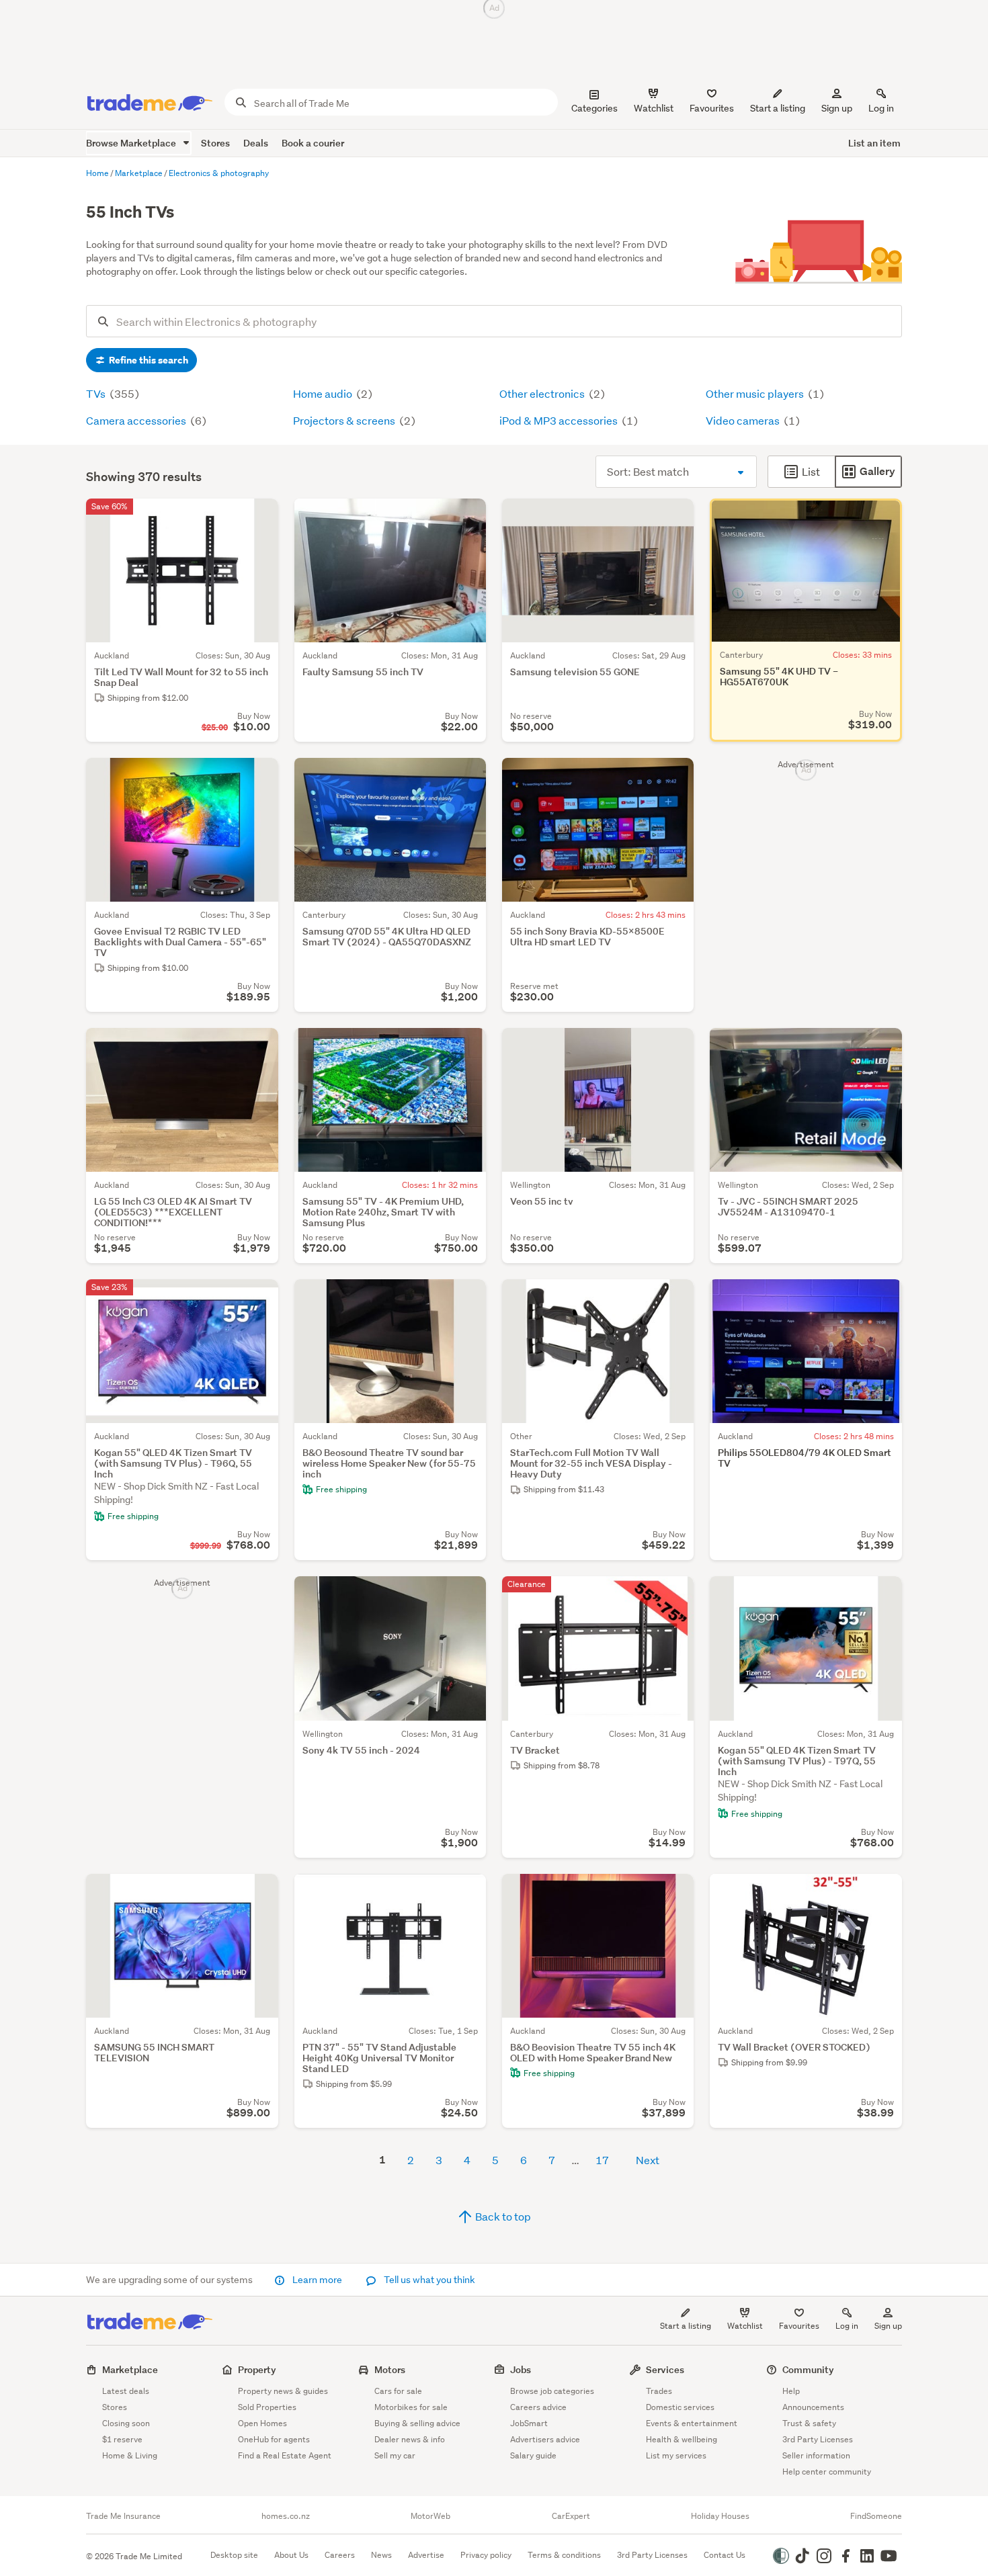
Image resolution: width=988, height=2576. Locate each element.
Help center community (827, 2472)
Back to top (502, 2216)
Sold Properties (267, 2407)
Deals (256, 143)
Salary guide (533, 2455)
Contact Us (725, 2555)
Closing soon (126, 2423)
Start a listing (686, 2326)
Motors (390, 2369)
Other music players (756, 393)
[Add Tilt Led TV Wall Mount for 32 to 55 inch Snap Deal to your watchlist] (259, 517)
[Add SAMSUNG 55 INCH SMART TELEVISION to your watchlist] (259, 1893)
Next (648, 2160)
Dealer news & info (410, 2439)
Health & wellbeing (682, 2439)
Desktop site (234, 2555)
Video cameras (744, 420)
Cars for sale (398, 2391)
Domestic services (680, 2407)
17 (602, 2160)
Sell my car (395, 2455)
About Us (291, 2555)
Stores (215, 143)
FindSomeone (876, 2516)
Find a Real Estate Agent (285, 2455)
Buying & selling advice (417, 2423)
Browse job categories (552, 2391)
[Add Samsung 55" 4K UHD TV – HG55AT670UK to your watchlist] (883, 517)
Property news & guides (283, 2391)
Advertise (426, 2555)
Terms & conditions (564, 2555)
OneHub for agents (274, 2439)
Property (257, 2369)
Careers (340, 2555)
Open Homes (262, 2423)
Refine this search (148, 360)
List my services (676, 2455)
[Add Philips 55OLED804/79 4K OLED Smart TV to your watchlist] (883, 1298)
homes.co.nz (286, 2516)
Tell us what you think (428, 2280)
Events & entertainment (692, 2423)
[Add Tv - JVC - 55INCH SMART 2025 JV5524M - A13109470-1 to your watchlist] (883, 1047)
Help (791, 2391)
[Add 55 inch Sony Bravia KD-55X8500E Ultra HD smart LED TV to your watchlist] (675, 777)
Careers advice (538, 2407)
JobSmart (529, 2423)
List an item (874, 143)
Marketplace (130, 2369)
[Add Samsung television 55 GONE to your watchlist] (675, 517)
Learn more (317, 2280)
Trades (659, 2391)
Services (665, 2369)
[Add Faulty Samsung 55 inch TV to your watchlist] (467, 517)
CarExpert (571, 2516)
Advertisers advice (545, 2439)
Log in (881, 108)
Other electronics (543, 393)
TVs (97, 393)
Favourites (799, 2326)
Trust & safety (809, 2423)
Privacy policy (486, 2555)
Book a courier (313, 143)
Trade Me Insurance (123, 2516)
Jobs (521, 2369)
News (381, 2555)
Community (808, 2369)
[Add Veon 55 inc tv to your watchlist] (675, 1047)
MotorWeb (430, 2516)
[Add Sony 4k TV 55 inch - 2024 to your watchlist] (467, 1595)
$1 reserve (122, 2439)
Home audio (324, 393)
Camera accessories (137, 420)
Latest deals (126, 2391)
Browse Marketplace (132, 143)
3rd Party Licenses (818, 2439)
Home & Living (130, 2455)
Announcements (813, 2407)
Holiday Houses (720, 2516)
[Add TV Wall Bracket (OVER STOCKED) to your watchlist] (883, 1893)
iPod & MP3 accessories (560, 420)
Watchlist (745, 2326)
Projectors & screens (345, 420)
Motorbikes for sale (411, 2407)
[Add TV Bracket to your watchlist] (675, 1595)
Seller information (816, 2455)
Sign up (837, 108)
